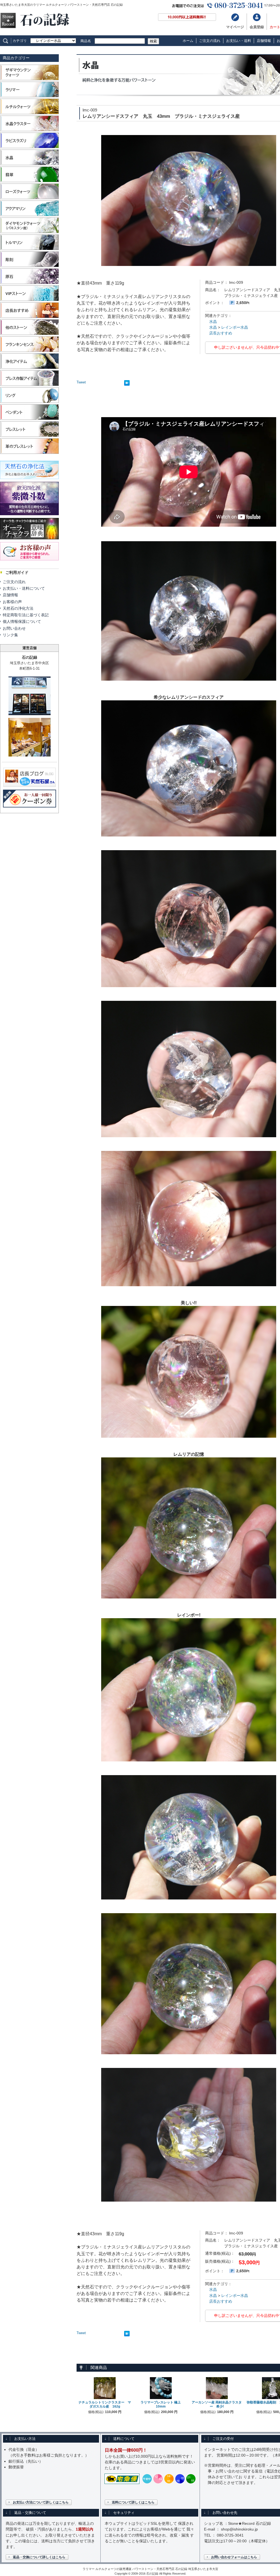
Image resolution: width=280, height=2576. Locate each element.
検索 (153, 41)
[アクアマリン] (29, 215)
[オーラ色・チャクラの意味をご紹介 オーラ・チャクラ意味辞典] (29, 540)
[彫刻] (29, 266)
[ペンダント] (29, 419)
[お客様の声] (29, 561)
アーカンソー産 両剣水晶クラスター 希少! (217, 2405)
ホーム (188, 41)
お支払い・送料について (24, 588)
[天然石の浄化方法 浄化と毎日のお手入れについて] (29, 480)
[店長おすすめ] (29, 317)
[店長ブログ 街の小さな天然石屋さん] (30, 785)
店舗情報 (264, 41)
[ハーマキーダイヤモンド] (29, 232)
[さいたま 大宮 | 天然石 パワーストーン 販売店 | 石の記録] (35, 27)
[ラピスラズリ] (29, 147)
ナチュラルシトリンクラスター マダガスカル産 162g (105, 2405)
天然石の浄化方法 (18, 608)
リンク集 (10, 635)
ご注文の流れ (210, 41)
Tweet (81, 382)
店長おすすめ (221, 333)
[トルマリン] (29, 249)
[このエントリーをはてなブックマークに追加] (127, 384)
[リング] (29, 402)
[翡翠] (29, 181)
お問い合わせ (14, 628)
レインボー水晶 (235, 327)
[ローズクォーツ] (29, 198)
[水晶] (29, 164)
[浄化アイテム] (29, 368)
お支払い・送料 (239, 41)
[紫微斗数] (29, 516)
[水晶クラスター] (29, 131)
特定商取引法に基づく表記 (26, 615)
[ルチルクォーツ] (29, 114)
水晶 (213, 322)
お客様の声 (12, 602)
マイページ (235, 27)
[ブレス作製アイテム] (29, 385)
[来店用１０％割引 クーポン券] (30, 805)
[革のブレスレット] (29, 453)
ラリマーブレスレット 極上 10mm (162, 2405)
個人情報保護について (22, 621)
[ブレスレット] (29, 436)
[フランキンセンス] (29, 351)
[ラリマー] (29, 97)
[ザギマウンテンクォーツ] (29, 80)
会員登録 (257, 27)
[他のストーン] (29, 334)
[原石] (29, 283)
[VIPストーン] (29, 300)
